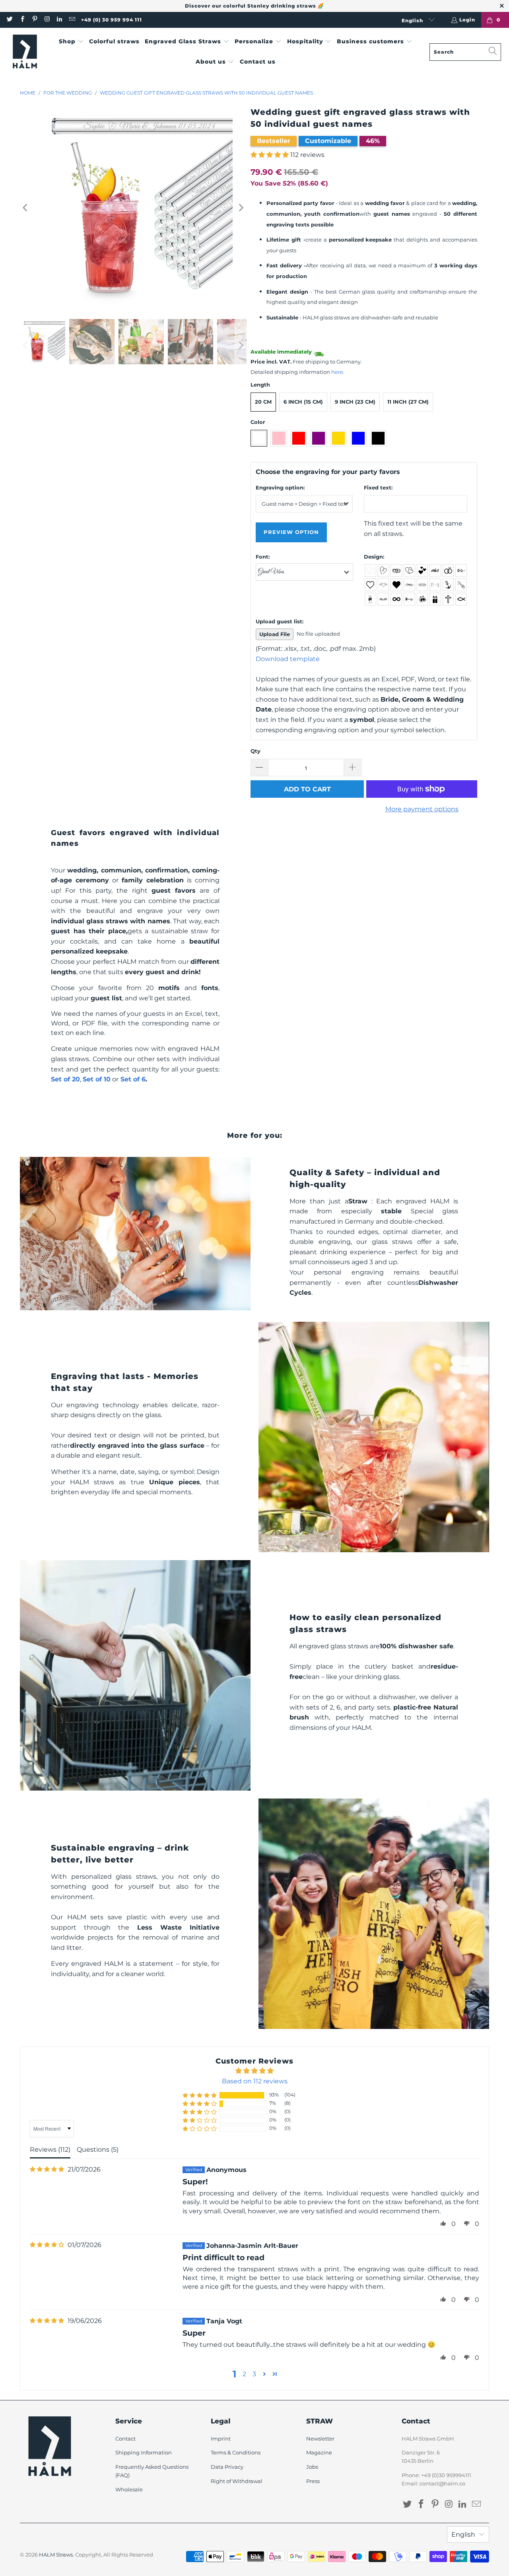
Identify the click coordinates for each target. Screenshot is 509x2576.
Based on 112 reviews (255, 2081)
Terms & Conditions (236, 2452)
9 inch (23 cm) (355, 402)
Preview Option (291, 532)
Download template (288, 659)
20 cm (263, 402)
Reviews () (50, 2150)
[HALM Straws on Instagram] (47, 20)
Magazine (319, 2452)
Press (313, 2481)
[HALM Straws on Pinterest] (34, 20)
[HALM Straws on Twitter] (9, 20)
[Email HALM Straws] (71, 20)
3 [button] (254, 2374)
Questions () (98, 2150)
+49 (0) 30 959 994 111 (112, 20)
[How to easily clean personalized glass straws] (135, 1675)
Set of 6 (133, 1079)
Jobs (312, 2467)
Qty (255, 751)
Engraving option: (280, 487)
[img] (47, 2169)
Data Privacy (227, 2467)
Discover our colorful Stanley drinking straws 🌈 (254, 6)
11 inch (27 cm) (408, 402)
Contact (125, 2439)
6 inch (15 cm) (303, 402)
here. (338, 372)
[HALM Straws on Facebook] (22, 20)
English (413, 20)
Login (467, 20)
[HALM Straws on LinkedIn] (59, 20)
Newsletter (320, 2439)
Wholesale (129, 2489)
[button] (71, 42)
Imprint (221, 2439)
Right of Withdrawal (237, 2481)
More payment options (422, 809)
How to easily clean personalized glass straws (365, 1623)
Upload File (275, 634)
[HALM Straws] (25, 52)
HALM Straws (56, 2555)
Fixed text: (378, 487)
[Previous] (26, 208)
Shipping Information (144, 2452)
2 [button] (244, 2374)
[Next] (241, 208)
